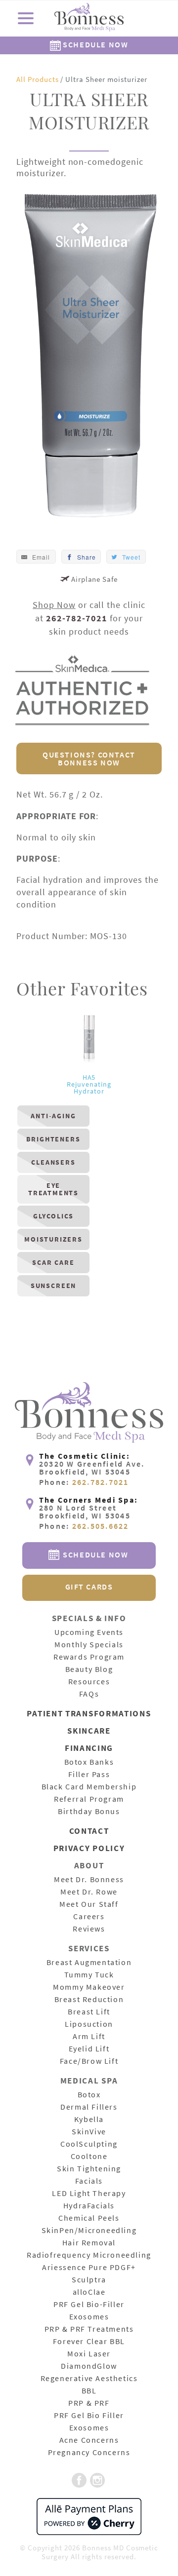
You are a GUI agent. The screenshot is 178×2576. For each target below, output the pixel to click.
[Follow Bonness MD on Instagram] (97, 2481)
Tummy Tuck (89, 1975)
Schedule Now (95, 44)
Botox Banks (89, 1762)
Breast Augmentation (89, 1963)
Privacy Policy (89, 1849)
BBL (89, 2391)
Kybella (89, 2120)
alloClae (89, 2292)
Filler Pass (89, 1775)
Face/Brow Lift (89, 2061)
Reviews (89, 1929)
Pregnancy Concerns (89, 2453)
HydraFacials (89, 2206)
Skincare (89, 1731)
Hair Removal (89, 2243)
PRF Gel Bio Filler (89, 2416)
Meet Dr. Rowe (89, 1892)
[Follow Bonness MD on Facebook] (79, 2481)
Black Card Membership (89, 1787)
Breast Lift (89, 2012)
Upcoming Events (89, 1632)
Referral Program (89, 1799)
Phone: (84, 1482)
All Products (38, 79)
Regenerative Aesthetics (89, 2379)
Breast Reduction (89, 2000)
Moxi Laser (89, 2354)
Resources (89, 1682)
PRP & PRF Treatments (89, 2329)
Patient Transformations (89, 1714)
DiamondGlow (89, 2366)
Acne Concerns (89, 2440)
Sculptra (89, 2280)
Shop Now (54, 605)
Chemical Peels (89, 2218)
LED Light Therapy (89, 2194)
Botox (89, 2095)
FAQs (89, 1694)
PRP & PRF (89, 2403)
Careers (89, 1917)
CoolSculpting (89, 2144)
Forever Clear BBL (89, 2342)
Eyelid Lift (89, 2049)
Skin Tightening (89, 2169)
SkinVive (89, 2132)
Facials (89, 2181)
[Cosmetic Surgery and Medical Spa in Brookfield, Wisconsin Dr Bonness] (89, 19)
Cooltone (89, 2157)
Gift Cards (89, 1587)
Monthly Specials (89, 1645)
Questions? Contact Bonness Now (89, 758)
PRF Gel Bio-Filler (89, 2305)
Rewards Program (89, 1657)
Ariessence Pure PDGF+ (89, 2268)
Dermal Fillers (89, 2107)
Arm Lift (89, 2037)
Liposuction (89, 2024)
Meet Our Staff (89, 1904)
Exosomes (89, 2317)
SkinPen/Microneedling (89, 2231)
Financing (89, 1749)
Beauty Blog (89, 1669)
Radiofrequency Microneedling (89, 2255)
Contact (89, 1832)
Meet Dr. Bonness (89, 1880)
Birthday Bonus (89, 1812)
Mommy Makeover (89, 1987)
